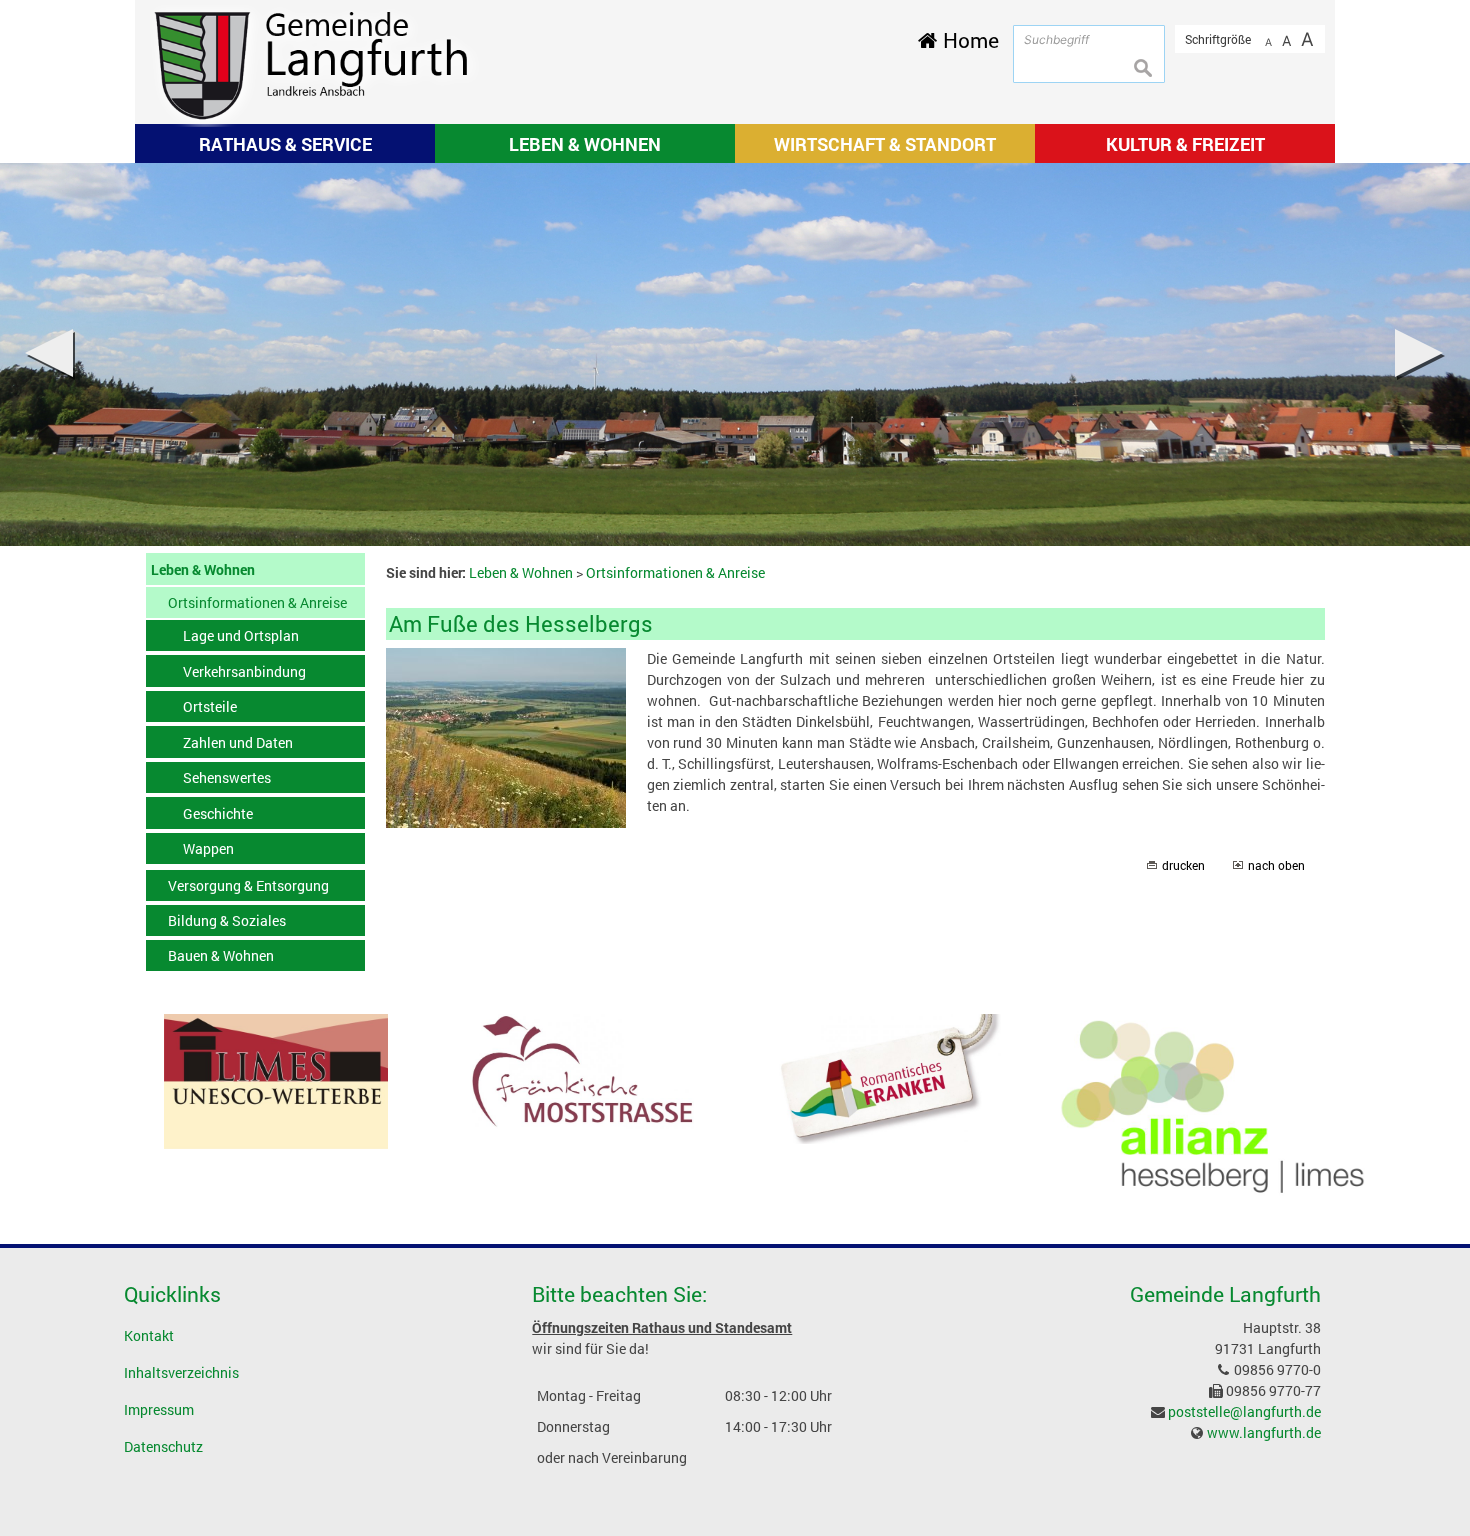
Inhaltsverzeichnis (181, 1372)
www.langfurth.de (1264, 1432)
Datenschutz (163, 1446)
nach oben (1276, 865)
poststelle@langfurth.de (1244, 1411)
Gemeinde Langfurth (1225, 1294)
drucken (1183, 865)
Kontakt (149, 1335)
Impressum (159, 1409)
